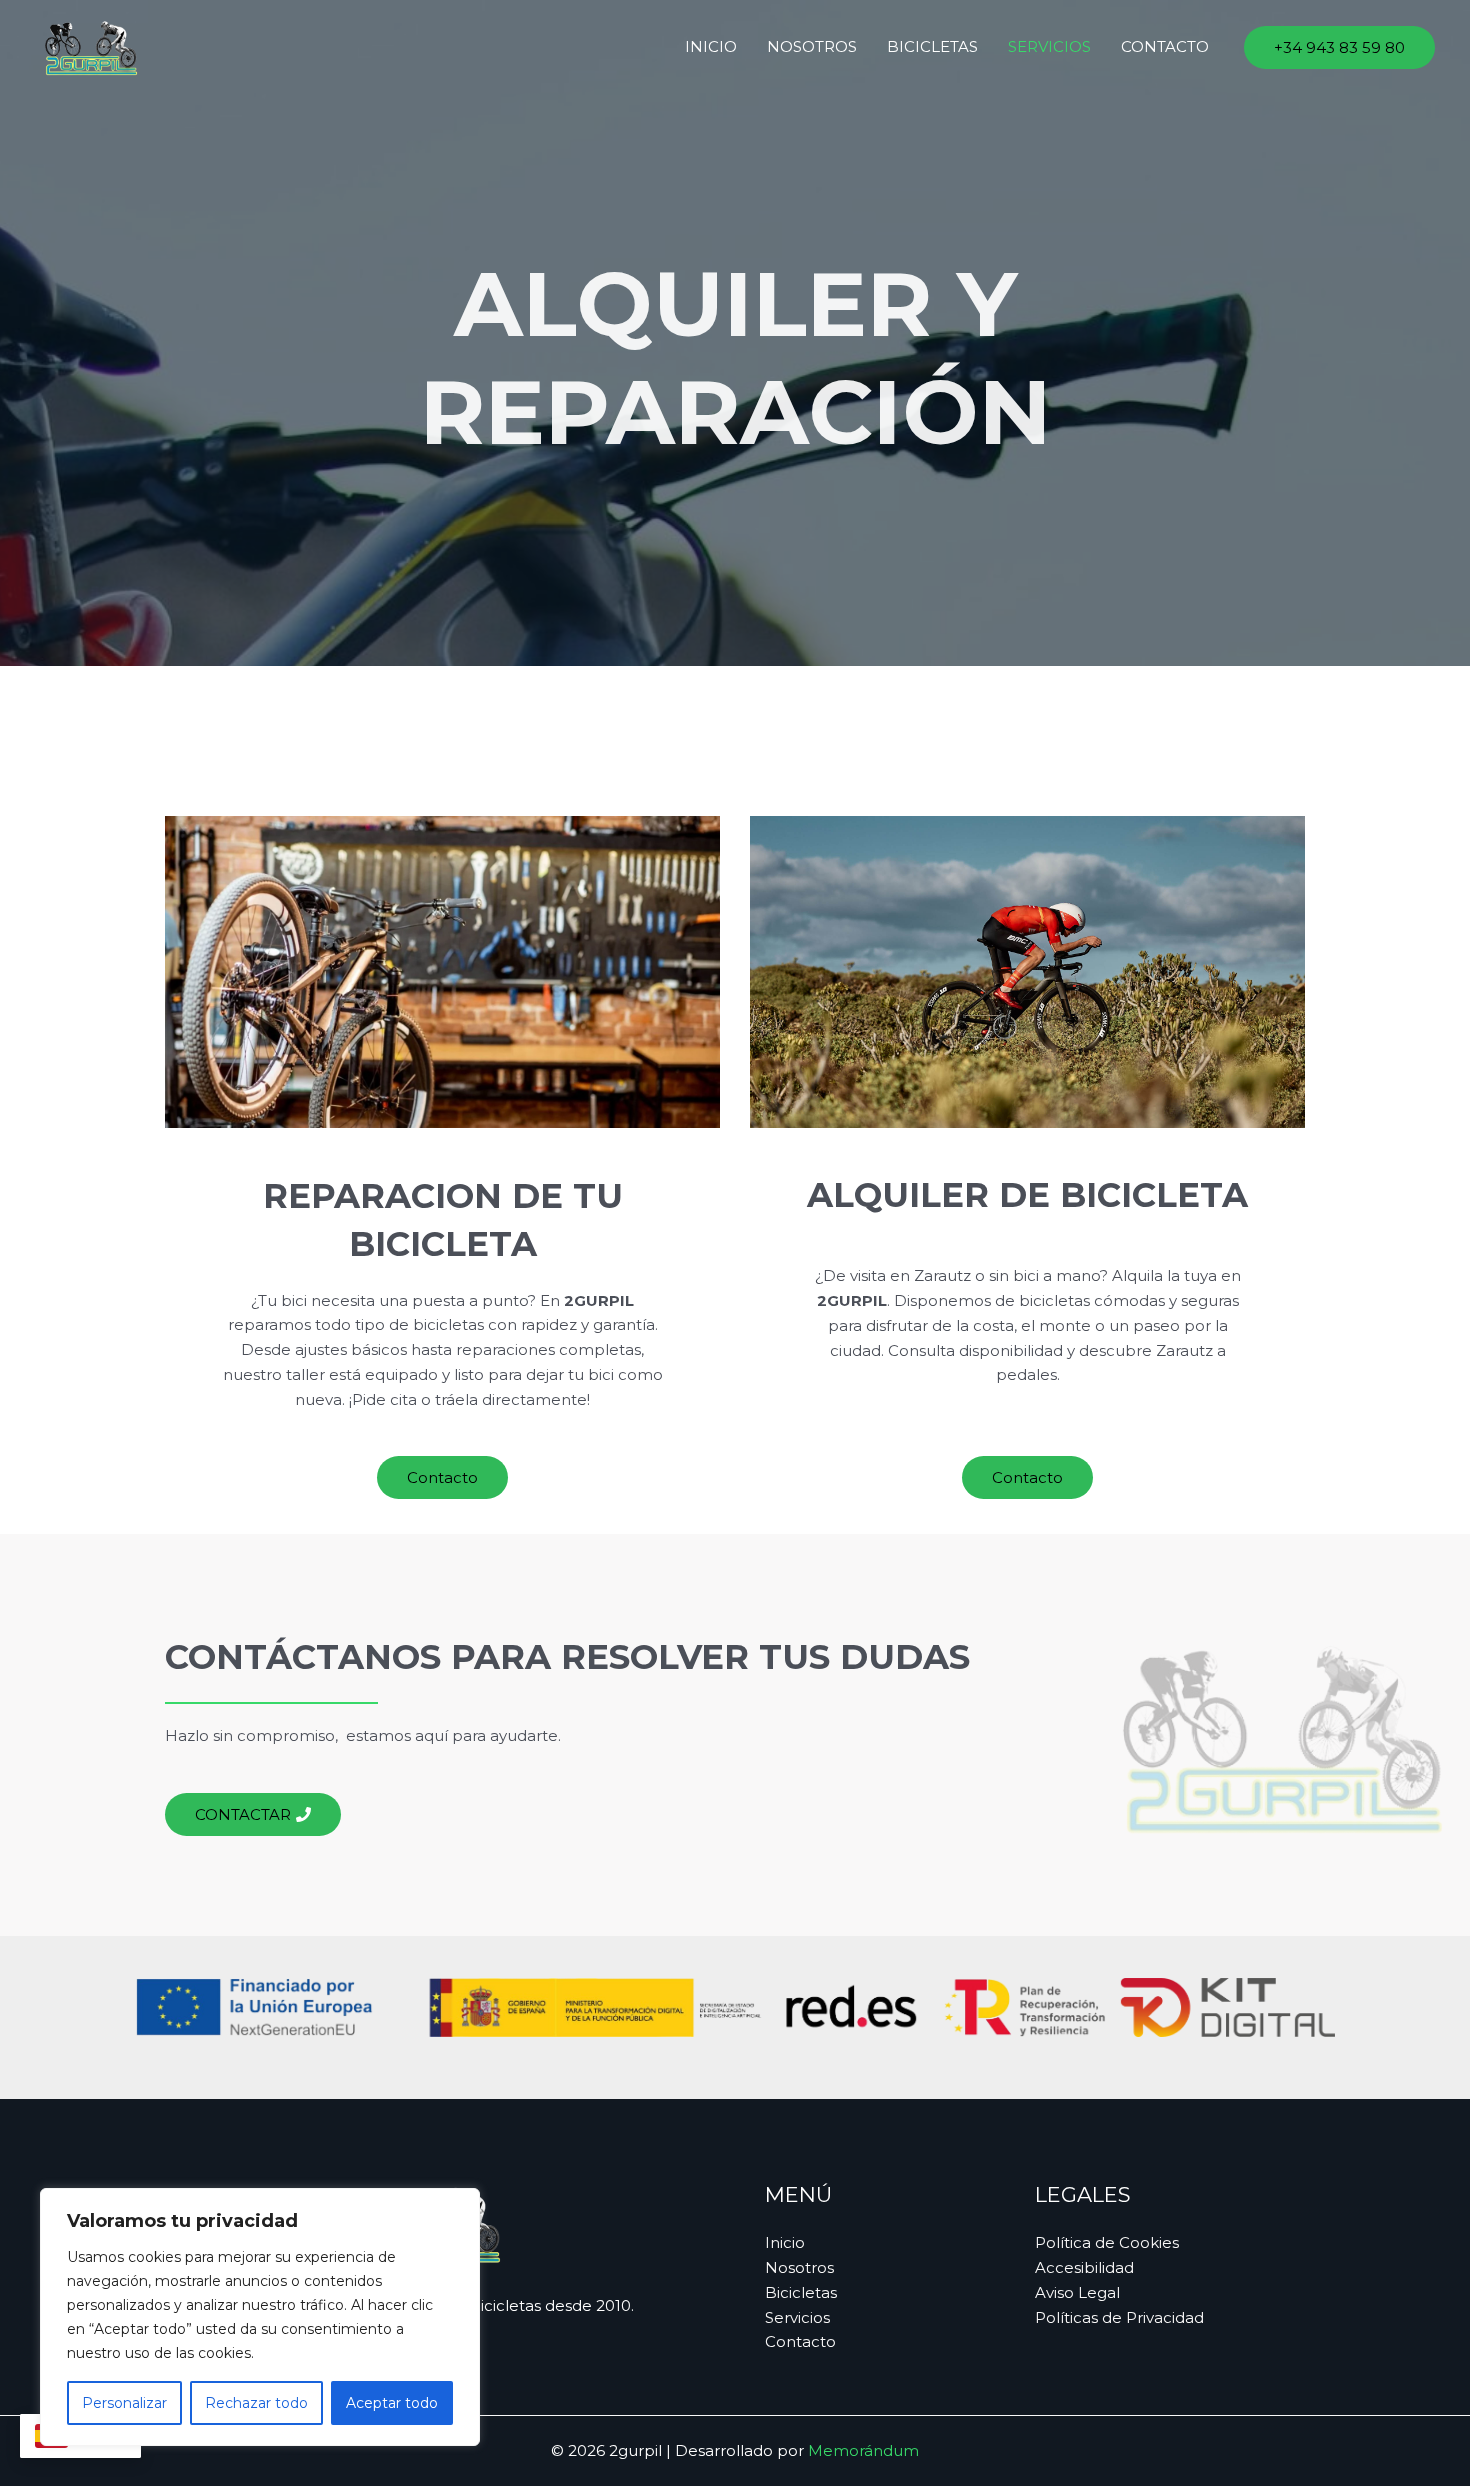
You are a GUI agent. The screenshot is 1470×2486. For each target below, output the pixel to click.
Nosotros (812, 46)
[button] (1339, 47)
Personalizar (124, 2403)
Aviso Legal (1077, 2292)
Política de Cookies (1107, 2242)
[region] (260, 2317)
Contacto (1165, 46)
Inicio (711, 46)
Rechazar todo (256, 2403)
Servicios (1049, 46)
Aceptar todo (392, 2403)
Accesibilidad (1084, 2267)
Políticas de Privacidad (1119, 2317)
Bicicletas (932, 46)
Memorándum (863, 2450)
